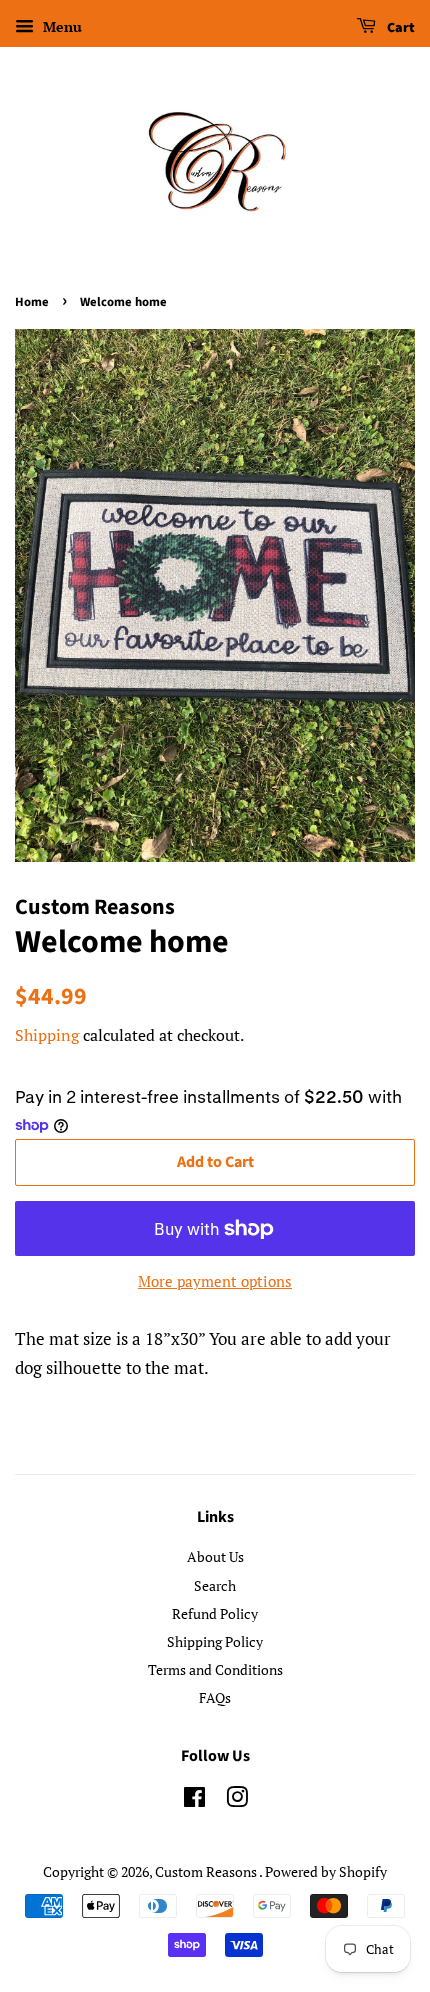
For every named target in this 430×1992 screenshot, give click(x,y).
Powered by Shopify (326, 1871)
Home (32, 302)
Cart (399, 28)
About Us (215, 1556)
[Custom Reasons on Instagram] (237, 1800)
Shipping (47, 1035)
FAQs (215, 1697)
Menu (60, 26)
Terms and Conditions (215, 1669)
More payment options (215, 1281)
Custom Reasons (207, 1871)
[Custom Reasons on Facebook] (194, 1800)
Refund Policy (215, 1613)
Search (215, 1585)
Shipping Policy (215, 1641)
